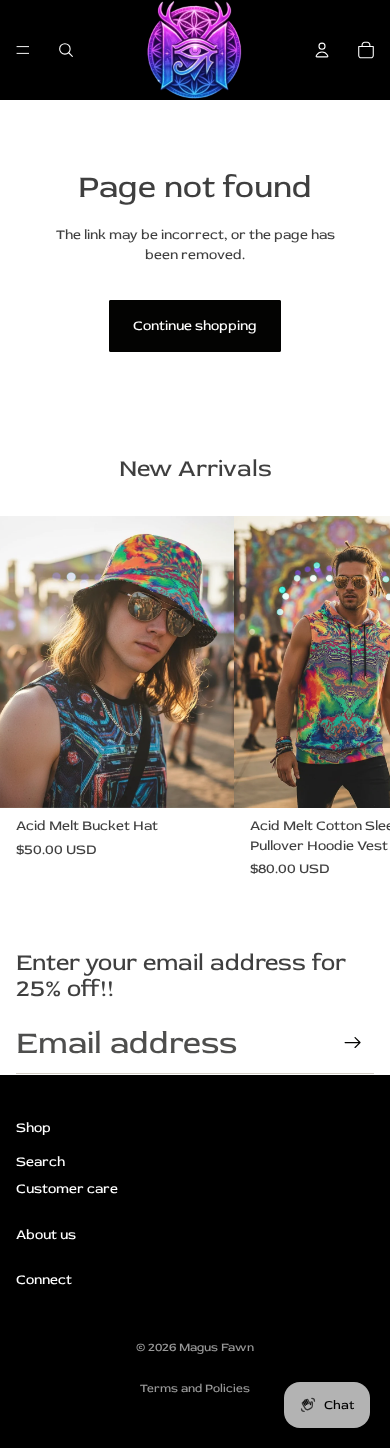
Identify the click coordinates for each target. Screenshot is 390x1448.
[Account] (322, 50)
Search (40, 1161)
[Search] (66, 50)
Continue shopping (195, 325)
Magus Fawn (216, 1347)
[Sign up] (353, 1043)
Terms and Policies (195, 1388)
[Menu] (23, 50)
